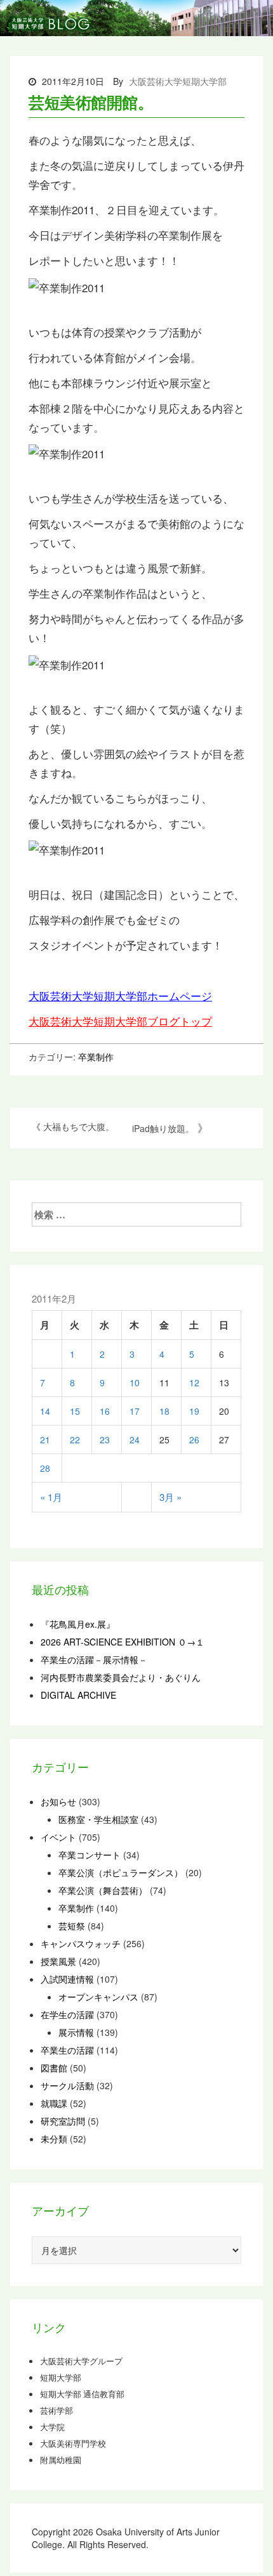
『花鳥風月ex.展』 (78, 1624)
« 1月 (51, 1497)
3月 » (170, 1497)
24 (135, 1439)
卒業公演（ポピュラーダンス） (121, 1872)
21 (45, 1439)
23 (105, 1439)
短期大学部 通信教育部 (82, 2394)
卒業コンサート (90, 1855)
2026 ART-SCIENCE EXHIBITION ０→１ (123, 1642)
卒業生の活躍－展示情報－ (94, 1659)
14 (45, 1411)
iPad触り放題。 (163, 1128)
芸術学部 (57, 2411)
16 (105, 1411)
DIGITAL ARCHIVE (78, 1695)
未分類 (54, 2139)
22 (75, 1439)
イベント (58, 1837)
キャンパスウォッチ (81, 1943)
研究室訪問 (63, 2121)
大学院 (52, 2427)
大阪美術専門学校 (73, 2444)
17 (135, 1411)
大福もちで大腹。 (79, 1126)
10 (135, 1382)
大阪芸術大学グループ (81, 2361)
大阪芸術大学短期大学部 (178, 81)
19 (194, 1411)
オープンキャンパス (98, 1997)
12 (194, 1382)
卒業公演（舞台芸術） (103, 1890)
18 (164, 1411)
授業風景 (58, 1961)
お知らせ (58, 1801)
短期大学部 (61, 2378)
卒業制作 (96, 1057)
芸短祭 (72, 1926)
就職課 (54, 2103)
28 (45, 1468)
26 (194, 1439)
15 (75, 1411)
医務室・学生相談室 (98, 1819)
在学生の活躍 (67, 2014)
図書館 (54, 2068)
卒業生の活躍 (67, 2050)
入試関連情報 (67, 1979)
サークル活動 (67, 2085)
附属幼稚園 (61, 2460)
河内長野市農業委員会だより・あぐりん (121, 1677)
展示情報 (76, 2032)
